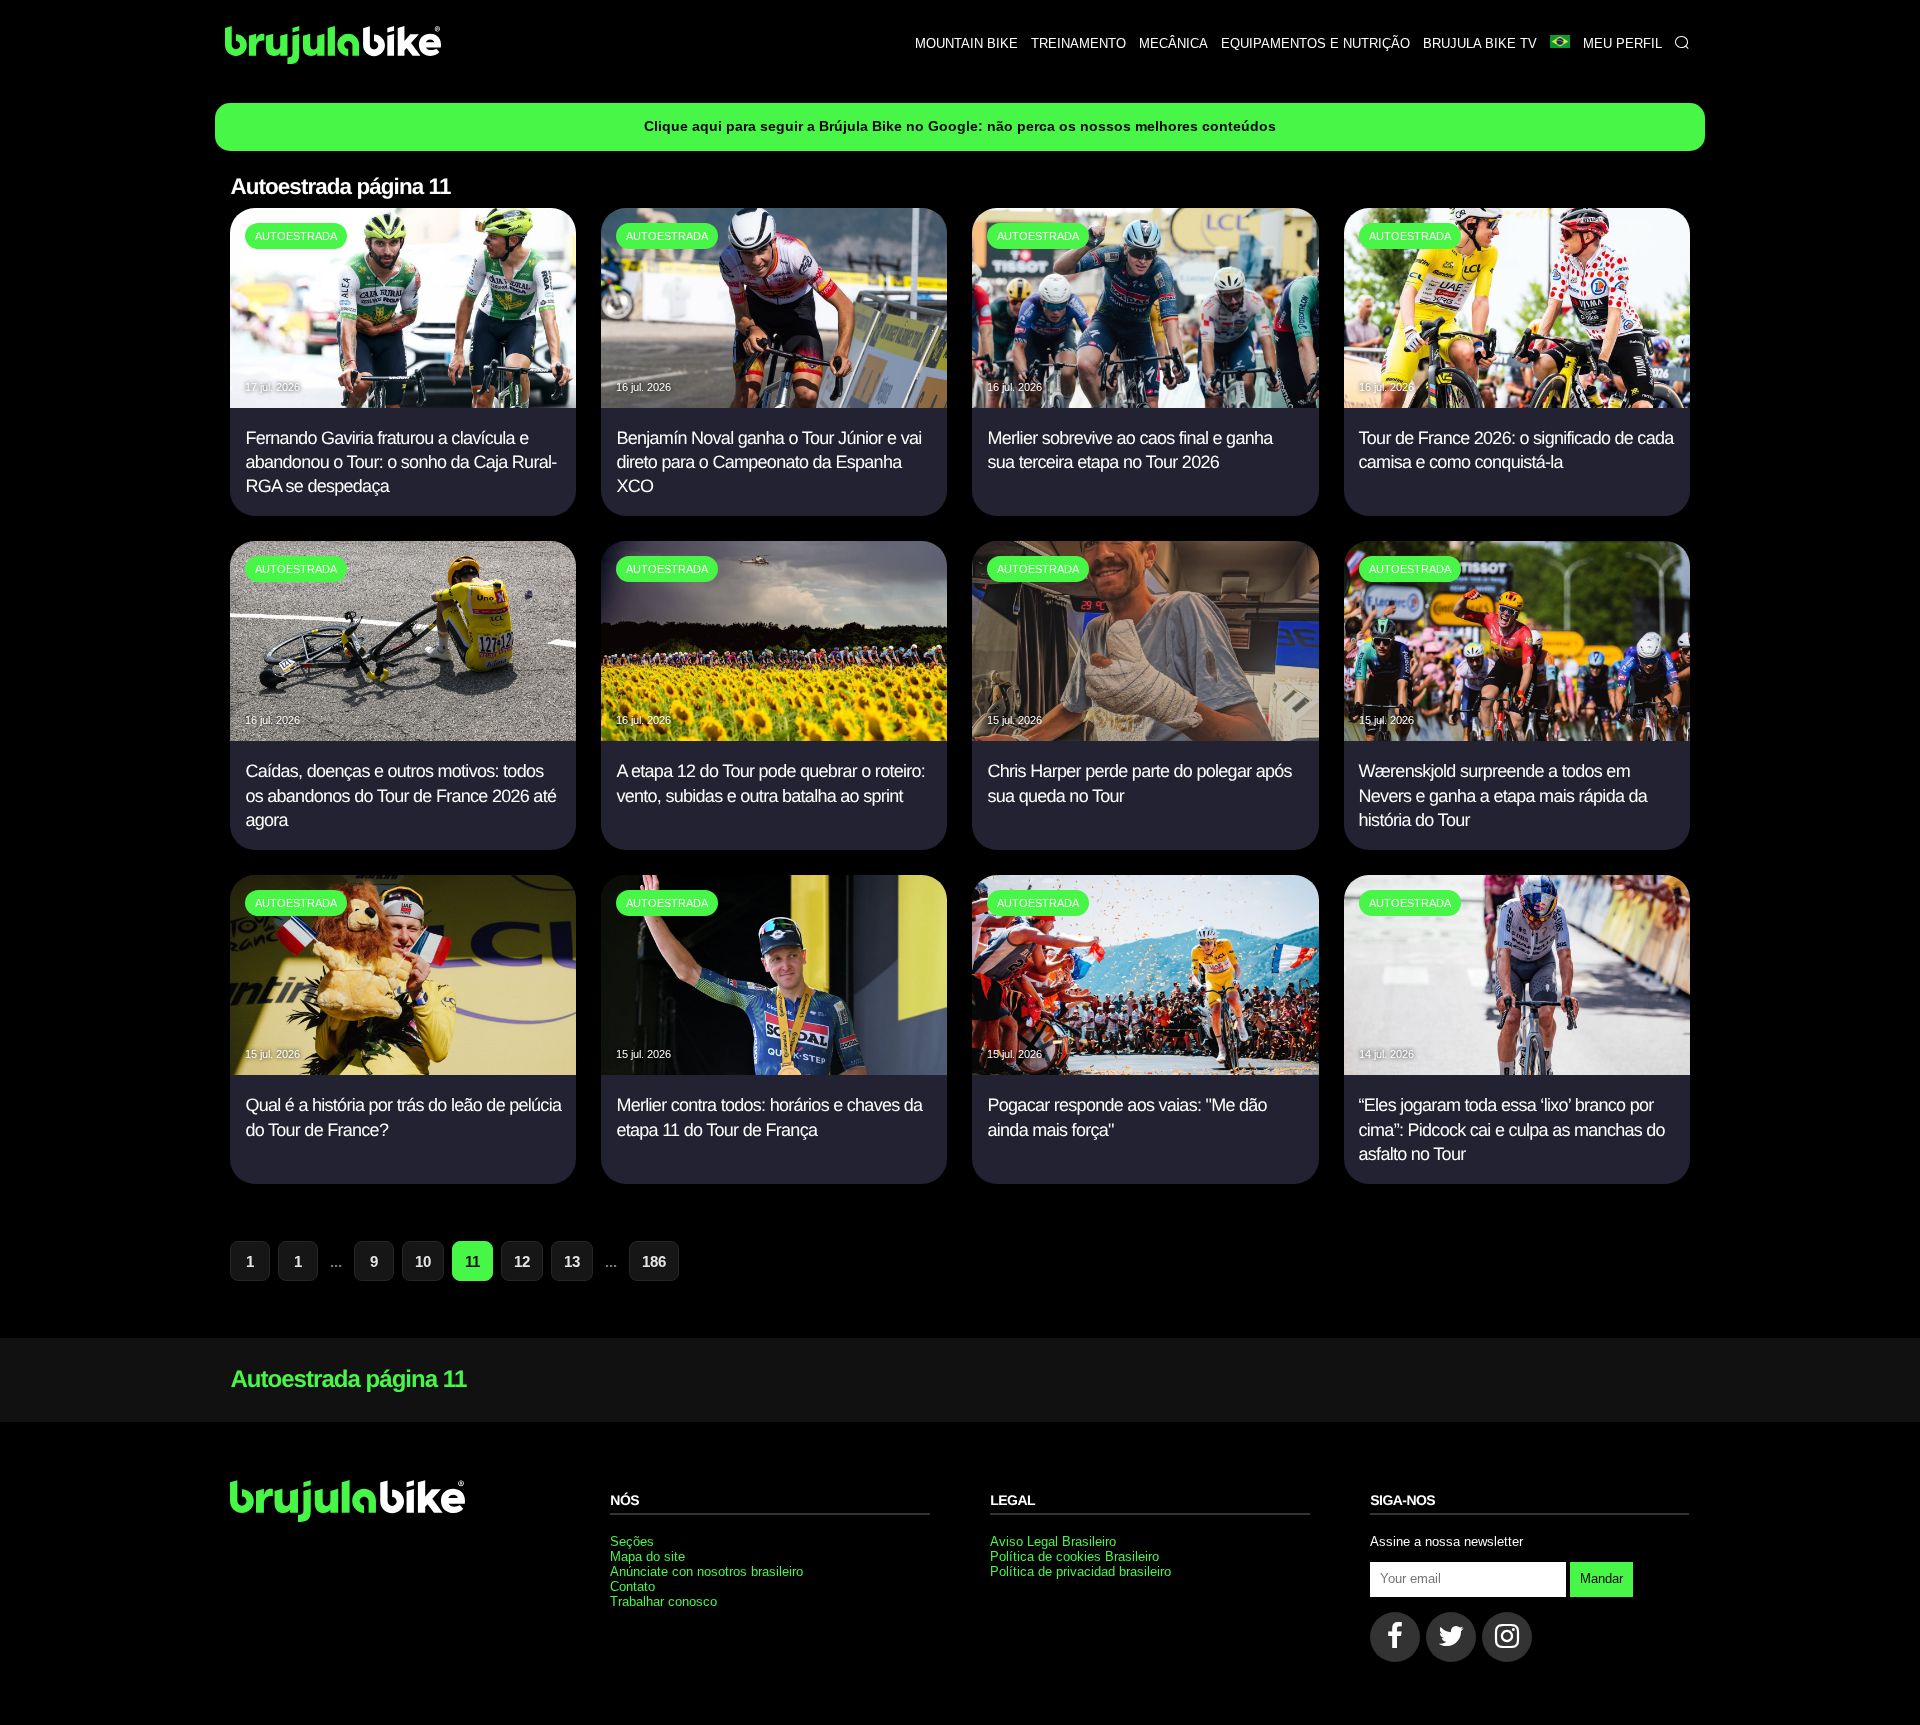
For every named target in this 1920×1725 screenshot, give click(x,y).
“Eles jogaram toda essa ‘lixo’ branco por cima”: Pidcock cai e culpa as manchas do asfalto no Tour (1512, 1129)
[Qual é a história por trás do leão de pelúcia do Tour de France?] (403, 1069)
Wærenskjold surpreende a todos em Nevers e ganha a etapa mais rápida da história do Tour (1503, 795)
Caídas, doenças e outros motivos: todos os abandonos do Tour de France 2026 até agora (400, 795)
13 (572, 1261)
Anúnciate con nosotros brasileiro (706, 1571)
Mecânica (1173, 43)
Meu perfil (1622, 43)
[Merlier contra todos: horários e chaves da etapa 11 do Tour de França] (774, 1069)
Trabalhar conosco (663, 1601)
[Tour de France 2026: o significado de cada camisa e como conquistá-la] (1517, 402)
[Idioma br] (1559, 43)
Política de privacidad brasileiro (1080, 1571)
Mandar (1601, 1578)
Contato (632, 1586)
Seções (632, 1541)
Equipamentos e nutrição (1315, 43)
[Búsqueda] (1681, 43)
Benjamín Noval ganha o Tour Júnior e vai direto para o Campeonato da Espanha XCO (768, 462)
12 (522, 1261)
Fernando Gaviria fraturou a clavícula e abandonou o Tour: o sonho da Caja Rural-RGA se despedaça (400, 462)
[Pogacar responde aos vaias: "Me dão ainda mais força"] (1145, 1069)
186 (654, 1261)
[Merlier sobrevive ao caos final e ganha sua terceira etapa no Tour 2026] (1145, 402)
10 (423, 1261)
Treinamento (1078, 43)
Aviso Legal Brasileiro (1053, 1541)
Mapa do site (647, 1556)
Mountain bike (966, 43)
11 (472, 1261)
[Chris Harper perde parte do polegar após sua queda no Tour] (1145, 735)
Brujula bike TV (1480, 43)
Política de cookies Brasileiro (1074, 1556)
